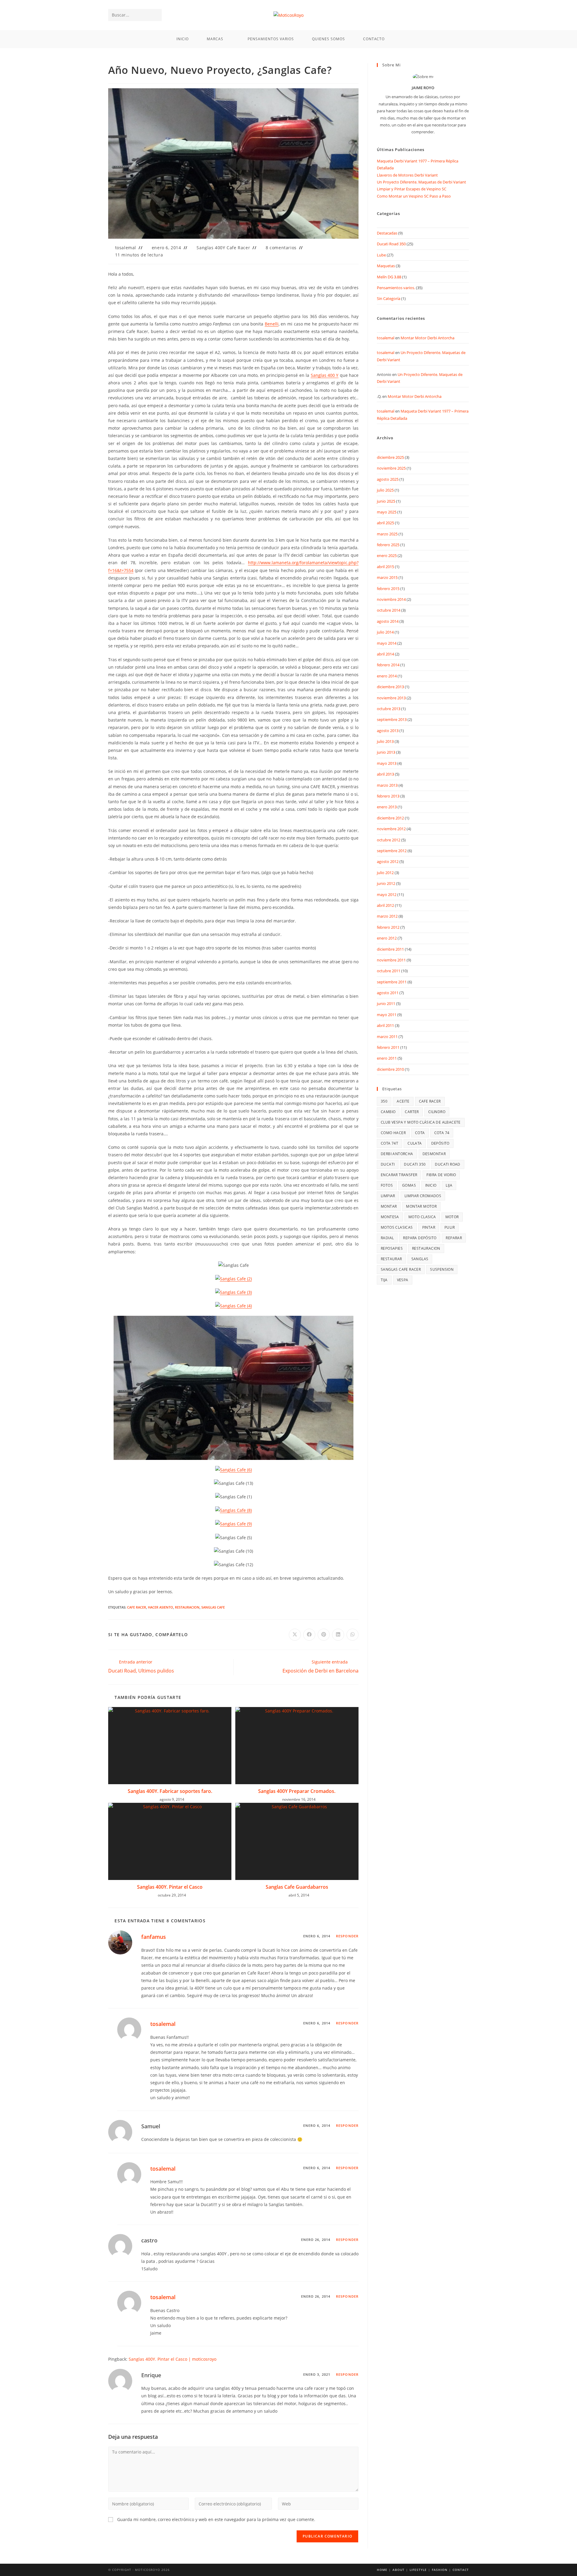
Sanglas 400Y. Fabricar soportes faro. (170, 1791)
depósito (440, 1143)
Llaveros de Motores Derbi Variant (407, 175)
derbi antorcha (397, 1154)
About (398, 2570)
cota (420, 1133)
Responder (347, 1936)
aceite (403, 1101)
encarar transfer (399, 1175)
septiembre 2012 (392, 851)
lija (449, 1185)
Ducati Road (447, 1164)
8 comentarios (281, 248)
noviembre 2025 (391, 468)
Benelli (272, 324)
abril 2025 (385, 523)
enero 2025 (387, 555)
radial (387, 1238)
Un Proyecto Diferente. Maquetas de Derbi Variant (421, 182)
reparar (454, 1238)
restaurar (391, 1259)
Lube (381, 255)
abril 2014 (385, 654)
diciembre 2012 (390, 818)
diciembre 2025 (390, 457)
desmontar (434, 1154)
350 (384, 1101)
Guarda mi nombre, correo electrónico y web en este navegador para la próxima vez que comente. (216, 2519)
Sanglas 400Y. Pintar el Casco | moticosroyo (172, 2359)
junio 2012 (386, 883)
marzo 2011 (387, 1037)
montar (389, 1206)
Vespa (403, 1280)
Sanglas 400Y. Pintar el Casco (170, 1887)
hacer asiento (160, 1607)
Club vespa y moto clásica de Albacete (421, 1122)
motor (452, 1217)
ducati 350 (415, 1164)
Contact (461, 2570)
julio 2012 (385, 873)
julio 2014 (385, 632)
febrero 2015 (388, 589)
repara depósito (420, 1238)
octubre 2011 (389, 971)
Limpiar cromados (423, 1196)
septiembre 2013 (392, 719)
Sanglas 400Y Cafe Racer (223, 248)
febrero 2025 (388, 545)
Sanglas (420, 1259)
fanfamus (154, 1937)
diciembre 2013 (390, 687)
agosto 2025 (388, 479)
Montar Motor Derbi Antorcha (427, 338)
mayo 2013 (387, 763)
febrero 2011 (388, 1047)
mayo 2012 (387, 894)
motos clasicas (397, 1227)
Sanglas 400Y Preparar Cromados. (297, 1791)
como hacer (393, 1133)
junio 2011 (386, 1003)
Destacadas (387, 233)
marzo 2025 (387, 534)
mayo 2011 (387, 1015)
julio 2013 (385, 741)
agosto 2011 (388, 993)
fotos (387, 1185)
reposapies (392, 1248)
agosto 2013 (388, 731)
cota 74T (389, 1143)
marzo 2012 (387, 916)
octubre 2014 (389, 610)
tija (384, 1280)
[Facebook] (457, 15)
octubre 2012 (389, 840)
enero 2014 (387, 676)
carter (412, 1112)
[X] (449, 15)
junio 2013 (386, 752)
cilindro (437, 1112)
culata (415, 1143)
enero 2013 (387, 807)
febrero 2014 (388, 665)
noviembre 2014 (391, 599)
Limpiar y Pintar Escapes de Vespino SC (412, 189)
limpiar (388, 1196)
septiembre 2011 (392, 982)
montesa (390, 1217)
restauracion (187, 1607)
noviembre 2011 (391, 960)
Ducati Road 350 (391, 244)
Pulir (450, 1227)
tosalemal (126, 248)
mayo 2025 (387, 512)
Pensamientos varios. (396, 288)
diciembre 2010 (390, 1069)
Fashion (440, 2570)
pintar (429, 1227)
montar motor (421, 1206)
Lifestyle (418, 2570)
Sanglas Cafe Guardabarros (297, 1887)
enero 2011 (387, 1058)
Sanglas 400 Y (325, 375)
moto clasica (422, 1217)
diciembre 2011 (390, 949)
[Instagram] (465, 15)
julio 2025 (385, 490)
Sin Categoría (389, 298)
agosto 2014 (388, 621)
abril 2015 (385, 567)
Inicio (431, 1185)
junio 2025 (386, 501)
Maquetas (386, 266)
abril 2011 (385, 1025)
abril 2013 (385, 774)
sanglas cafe (213, 1607)
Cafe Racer (137, 1607)
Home (382, 2570)
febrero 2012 (388, 927)
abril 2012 (385, 905)
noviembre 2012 (391, 829)
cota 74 (442, 1133)
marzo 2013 (387, 785)
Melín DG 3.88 (389, 277)
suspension (442, 1269)
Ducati (388, 1164)
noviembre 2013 (391, 698)
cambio (388, 1112)
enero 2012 (387, 938)
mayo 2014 (387, 643)
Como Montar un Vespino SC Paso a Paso (414, 196)
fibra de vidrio (441, 1175)
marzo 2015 (387, 577)
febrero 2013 (388, 796)
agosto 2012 (388, 861)
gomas (409, 1185)
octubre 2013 (389, 709)
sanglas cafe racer (401, 1269)
